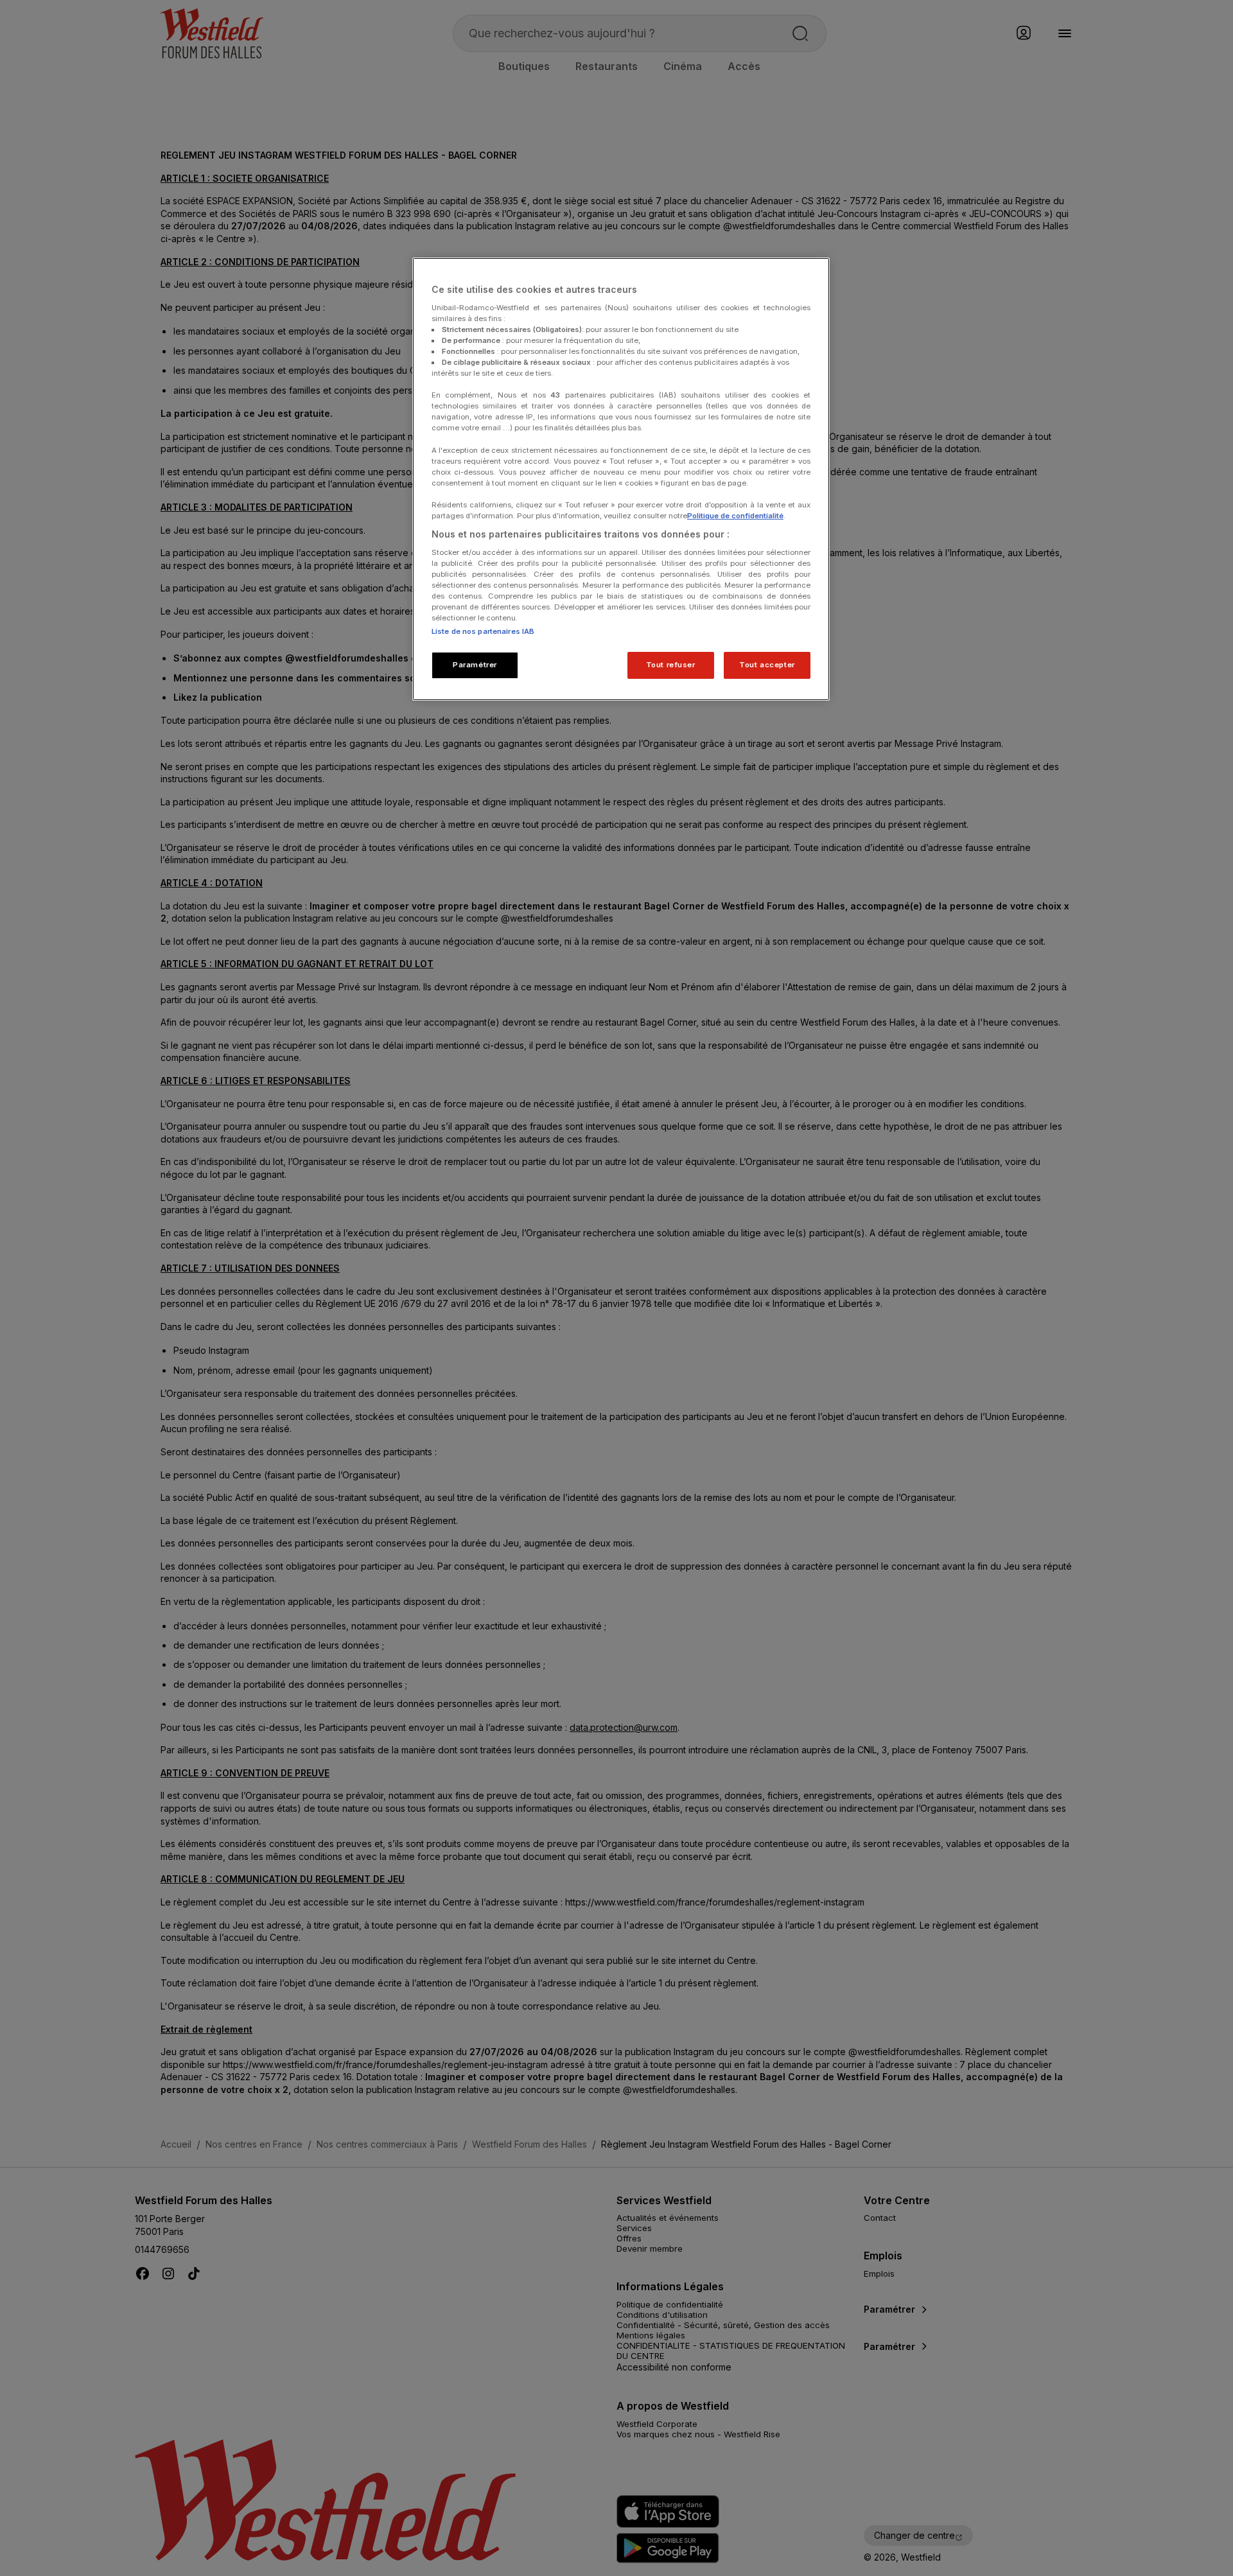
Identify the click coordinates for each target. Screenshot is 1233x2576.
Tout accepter (767, 665)
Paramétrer (475, 665)
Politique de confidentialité (735, 516)
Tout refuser (671, 665)
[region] (621, 479)
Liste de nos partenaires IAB (483, 631)
